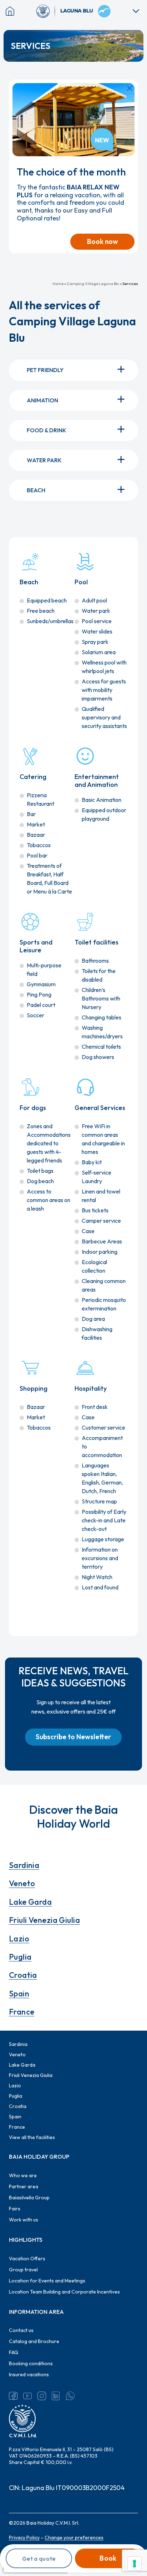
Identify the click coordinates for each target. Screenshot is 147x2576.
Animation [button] (42, 400)
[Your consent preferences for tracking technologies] (135, 2564)
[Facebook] (13, 2396)
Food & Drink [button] (47, 430)
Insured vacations (29, 2374)
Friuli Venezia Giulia (44, 1920)
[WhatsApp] (70, 2396)
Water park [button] (44, 460)
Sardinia (24, 1865)
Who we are (23, 2175)
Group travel (23, 2270)
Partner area (24, 2186)
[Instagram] (42, 2396)
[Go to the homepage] (46, 11)
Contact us (21, 2330)
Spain (19, 1994)
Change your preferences (74, 2537)
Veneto (22, 1883)
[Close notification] (130, 88)
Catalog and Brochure (34, 2341)
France (22, 2012)
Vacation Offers (27, 2259)
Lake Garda (30, 1902)
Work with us (24, 2220)
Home (58, 284)
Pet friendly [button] (45, 370)
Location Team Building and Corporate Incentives (64, 2292)
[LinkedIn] (56, 2396)
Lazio (19, 1939)
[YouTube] (27, 2396)
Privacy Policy (24, 2537)
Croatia (23, 1975)
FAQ (14, 2352)
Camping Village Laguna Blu (93, 284)
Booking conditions (31, 2363)
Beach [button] (36, 490)
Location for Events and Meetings (47, 2281)
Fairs (15, 2209)
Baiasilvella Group (29, 2198)
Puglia (20, 1957)
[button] (73, 1737)
